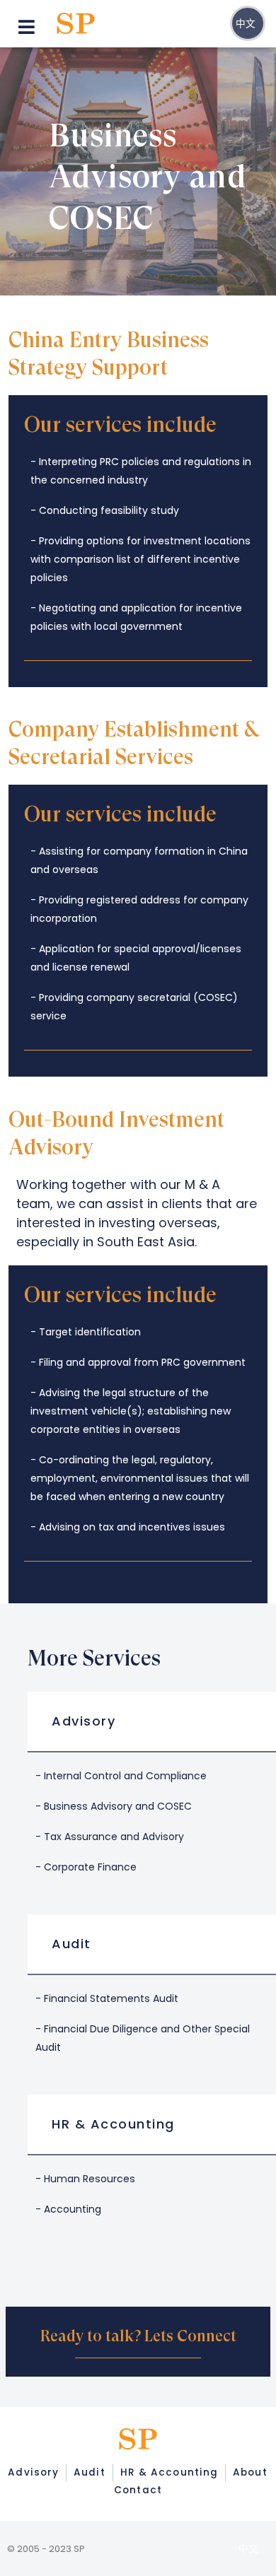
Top (126, 2564)
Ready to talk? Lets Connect (138, 2336)
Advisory (84, 1721)
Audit (71, 1944)
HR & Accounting (113, 2124)
